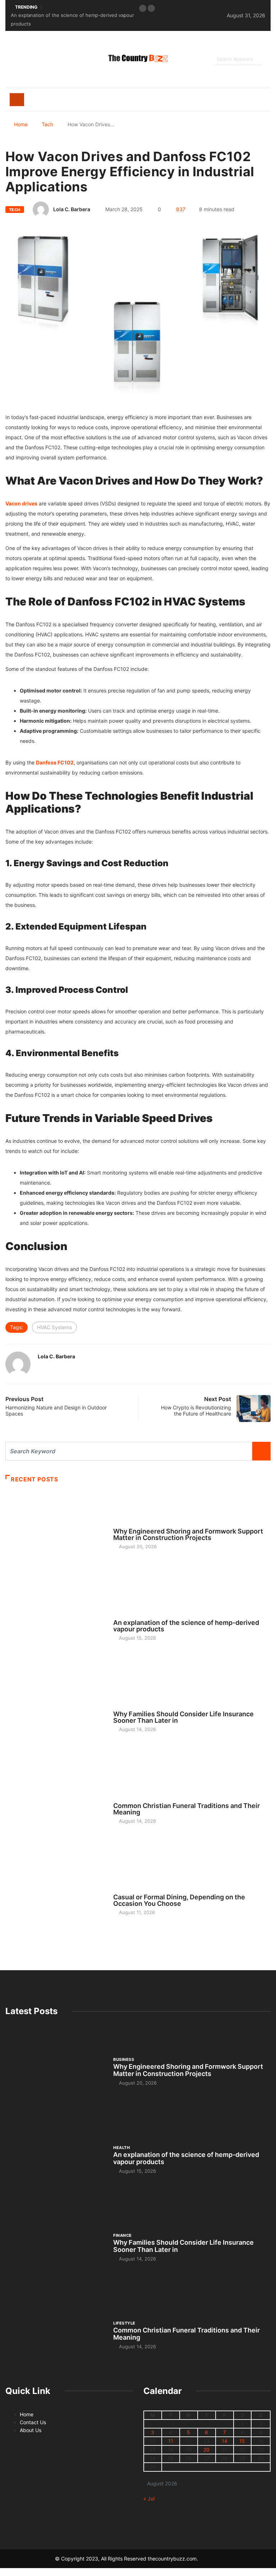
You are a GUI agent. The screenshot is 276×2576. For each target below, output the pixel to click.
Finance (122, 1707)
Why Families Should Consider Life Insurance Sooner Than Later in (183, 1717)
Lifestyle (124, 1799)
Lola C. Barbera (72, 209)
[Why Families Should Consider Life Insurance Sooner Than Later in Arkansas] (56, 1718)
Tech (47, 124)
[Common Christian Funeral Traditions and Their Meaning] (56, 1809)
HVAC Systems (54, 1327)
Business (124, 1525)
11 (171, 2441)
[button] (143, 8)
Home (21, 124)
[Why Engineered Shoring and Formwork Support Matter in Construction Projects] (56, 1535)
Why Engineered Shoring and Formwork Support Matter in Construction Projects (188, 1534)
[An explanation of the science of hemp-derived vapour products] (56, 1627)
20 (206, 2450)
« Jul (149, 2498)
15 (242, 2441)
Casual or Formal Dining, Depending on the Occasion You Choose (179, 1900)
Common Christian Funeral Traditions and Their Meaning (187, 1809)
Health (121, 1616)
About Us (31, 2430)
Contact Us (33, 2422)
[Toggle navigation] (17, 100)
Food (119, 1890)
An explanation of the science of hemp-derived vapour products (186, 1626)
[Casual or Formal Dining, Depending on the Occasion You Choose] (56, 1901)
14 (225, 2441)
